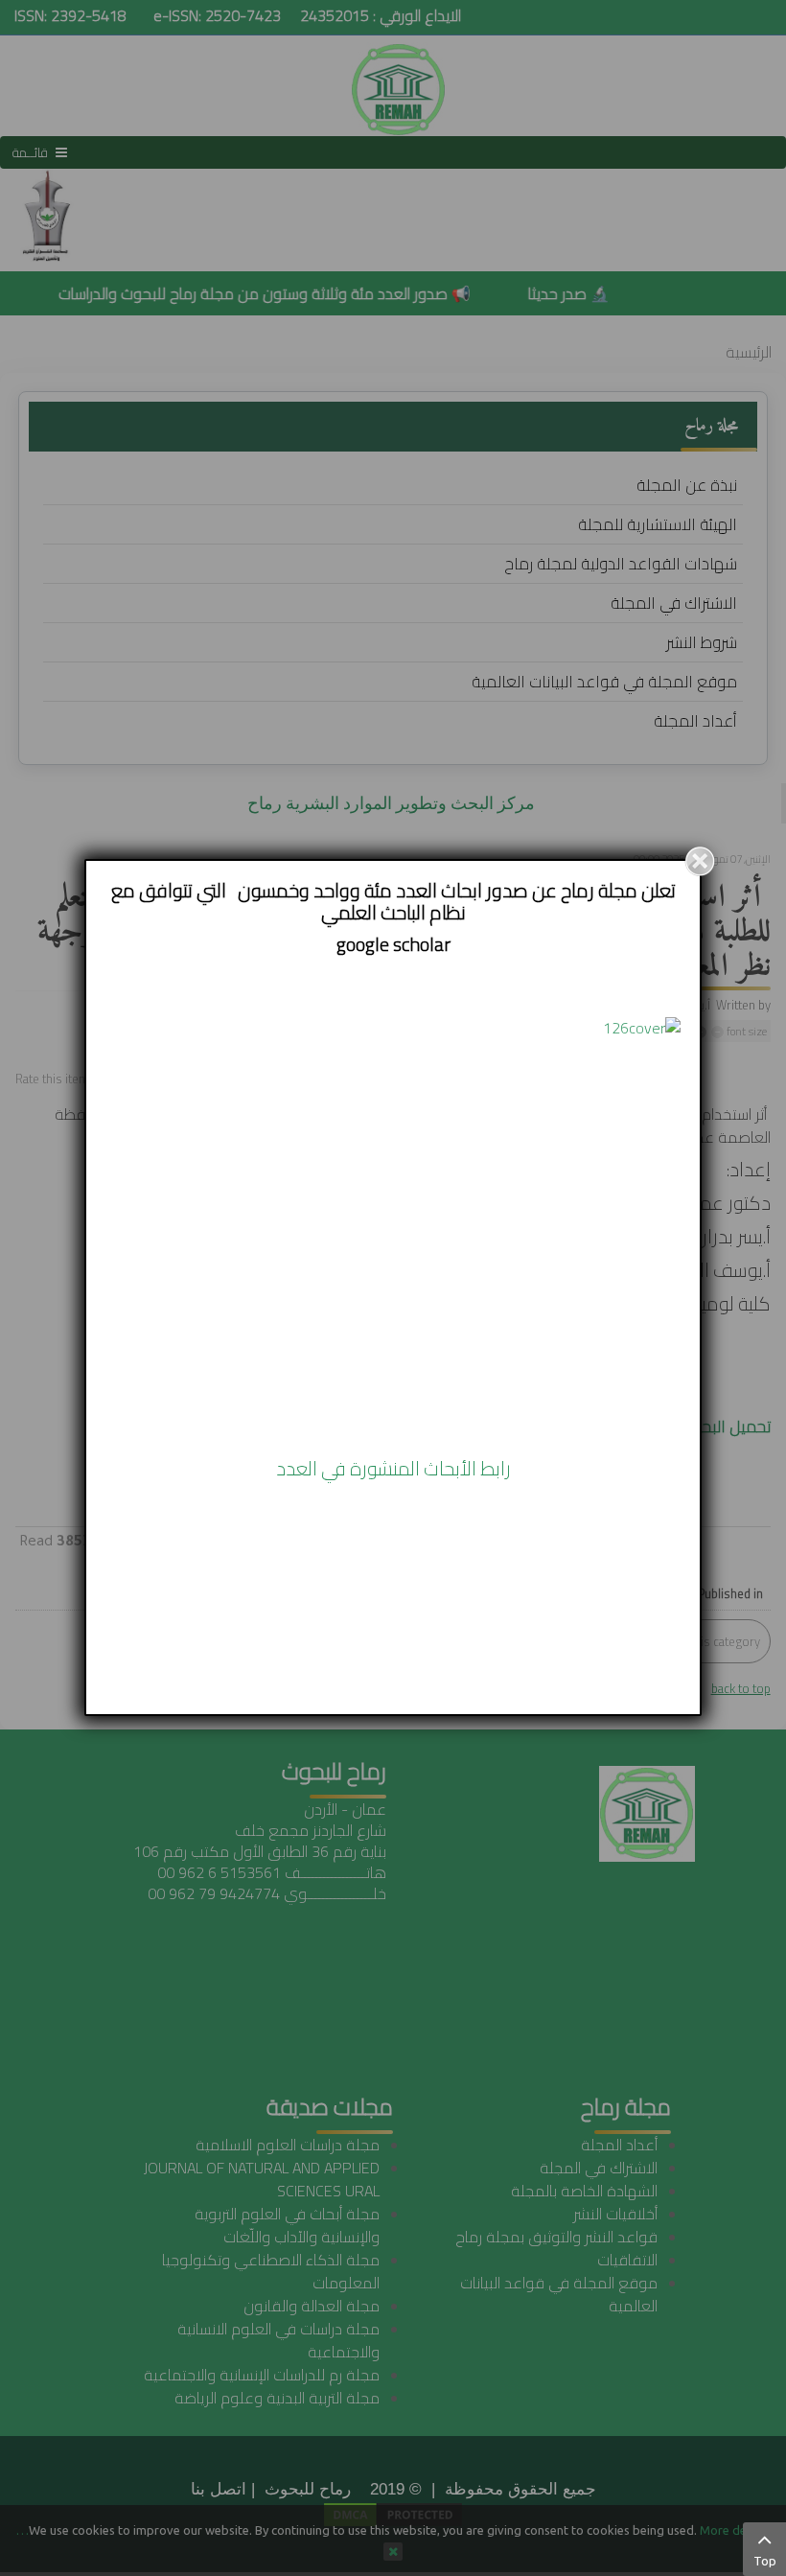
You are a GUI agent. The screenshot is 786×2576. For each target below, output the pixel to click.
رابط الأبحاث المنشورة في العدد (393, 1468)
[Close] (700, 861)
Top (765, 2561)
